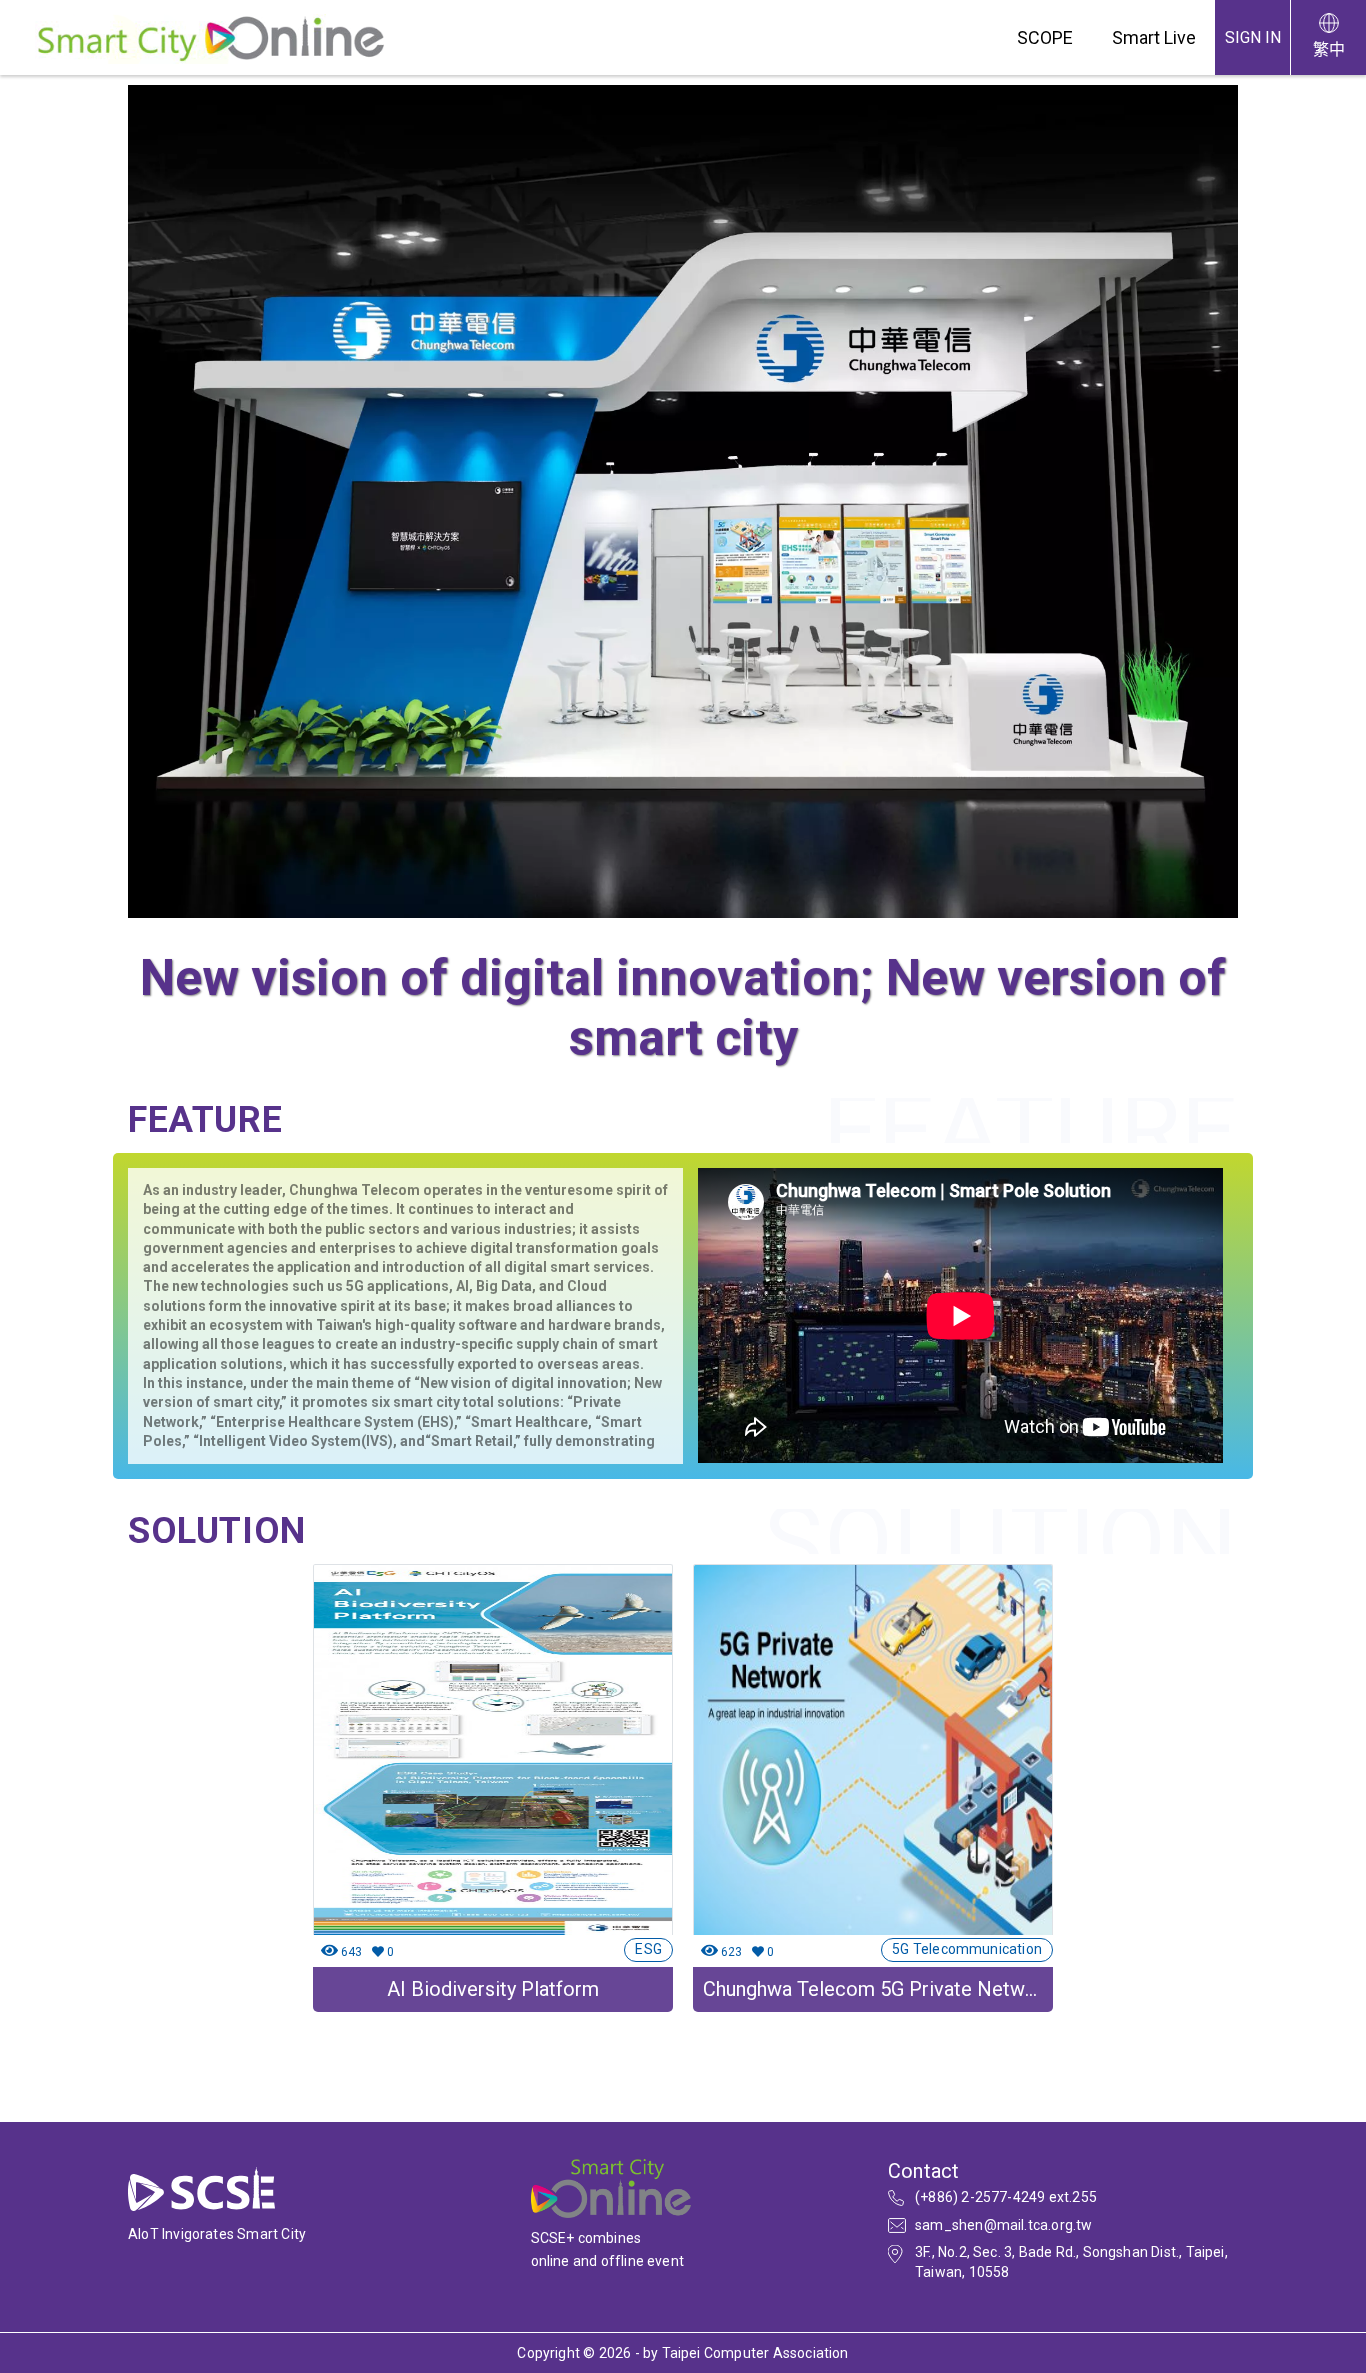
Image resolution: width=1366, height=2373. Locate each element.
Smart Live (1154, 37)
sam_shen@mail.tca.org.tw (1004, 2225)
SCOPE (1045, 37)
